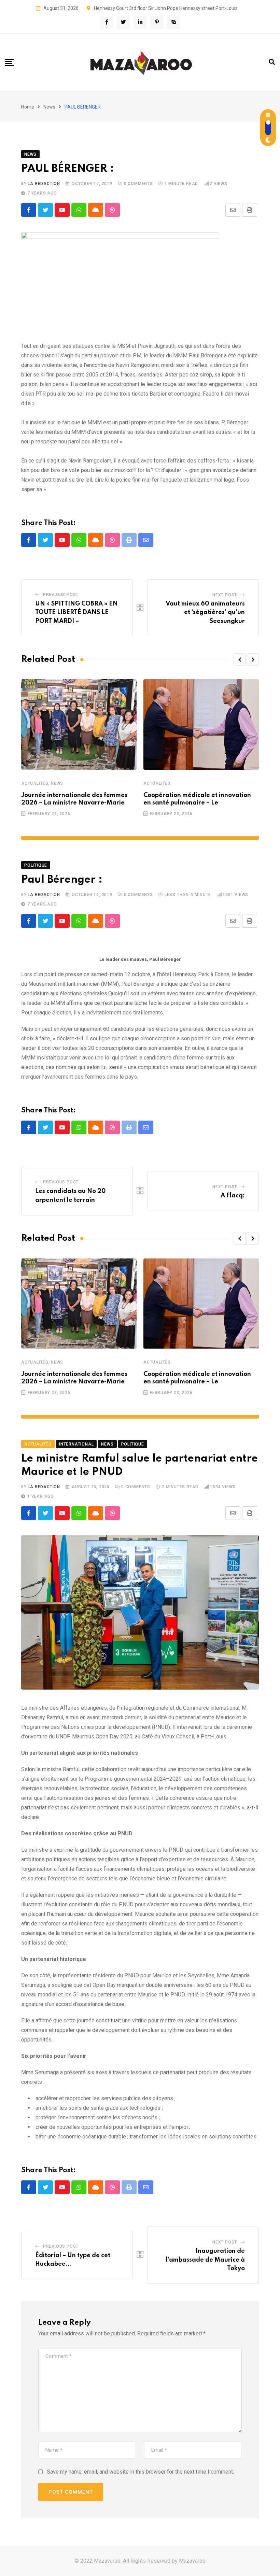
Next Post (225, 595)
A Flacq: (233, 1196)
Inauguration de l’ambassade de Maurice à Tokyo (205, 2260)
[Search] (272, 62)
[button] (240, 659)
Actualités (35, 783)
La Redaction (44, 184)
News (49, 107)
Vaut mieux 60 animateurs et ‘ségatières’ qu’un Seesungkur (205, 613)
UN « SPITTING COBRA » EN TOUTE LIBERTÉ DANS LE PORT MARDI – (76, 613)
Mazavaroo (192, 2561)
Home (28, 107)
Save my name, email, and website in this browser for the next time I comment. (140, 2472)
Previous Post (61, 595)
